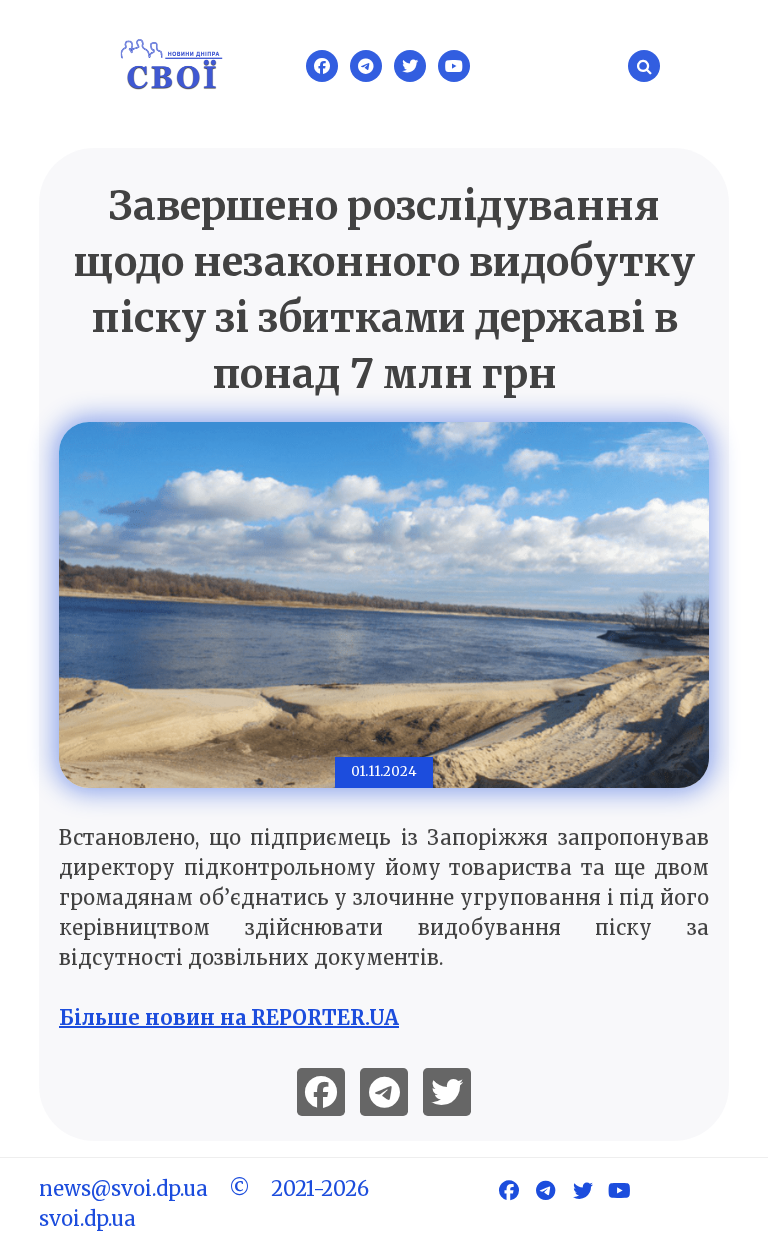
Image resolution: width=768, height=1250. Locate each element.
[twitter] (447, 1092)
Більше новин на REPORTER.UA (229, 1017)
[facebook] (321, 1092)
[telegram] (384, 1092)
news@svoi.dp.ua (123, 1188)
